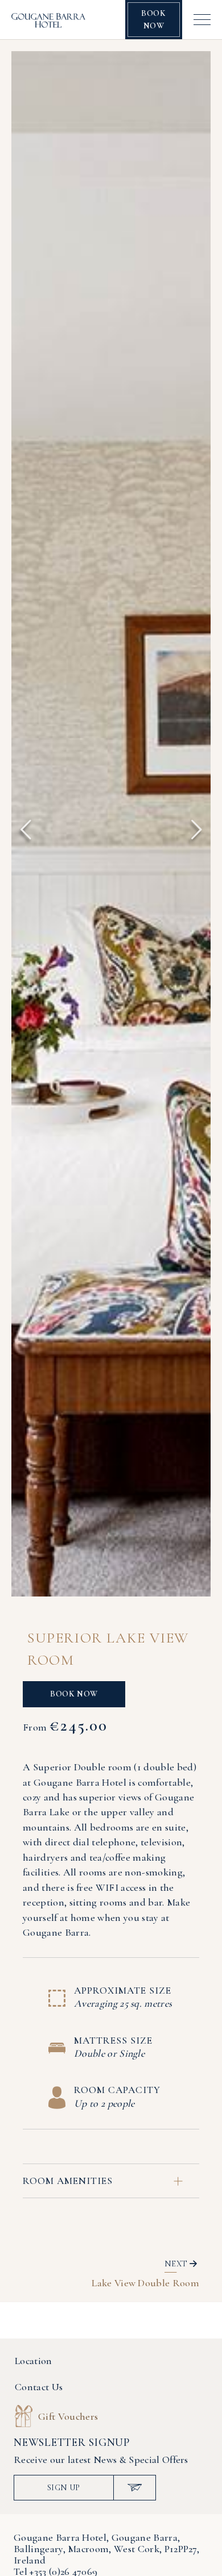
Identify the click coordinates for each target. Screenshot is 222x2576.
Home (32, 2312)
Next (196, 830)
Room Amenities (68, 2181)
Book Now (154, 19)
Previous (26, 830)
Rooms (73, 2312)
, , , (106, 2549)
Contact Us (39, 2387)
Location (34, 2361)
